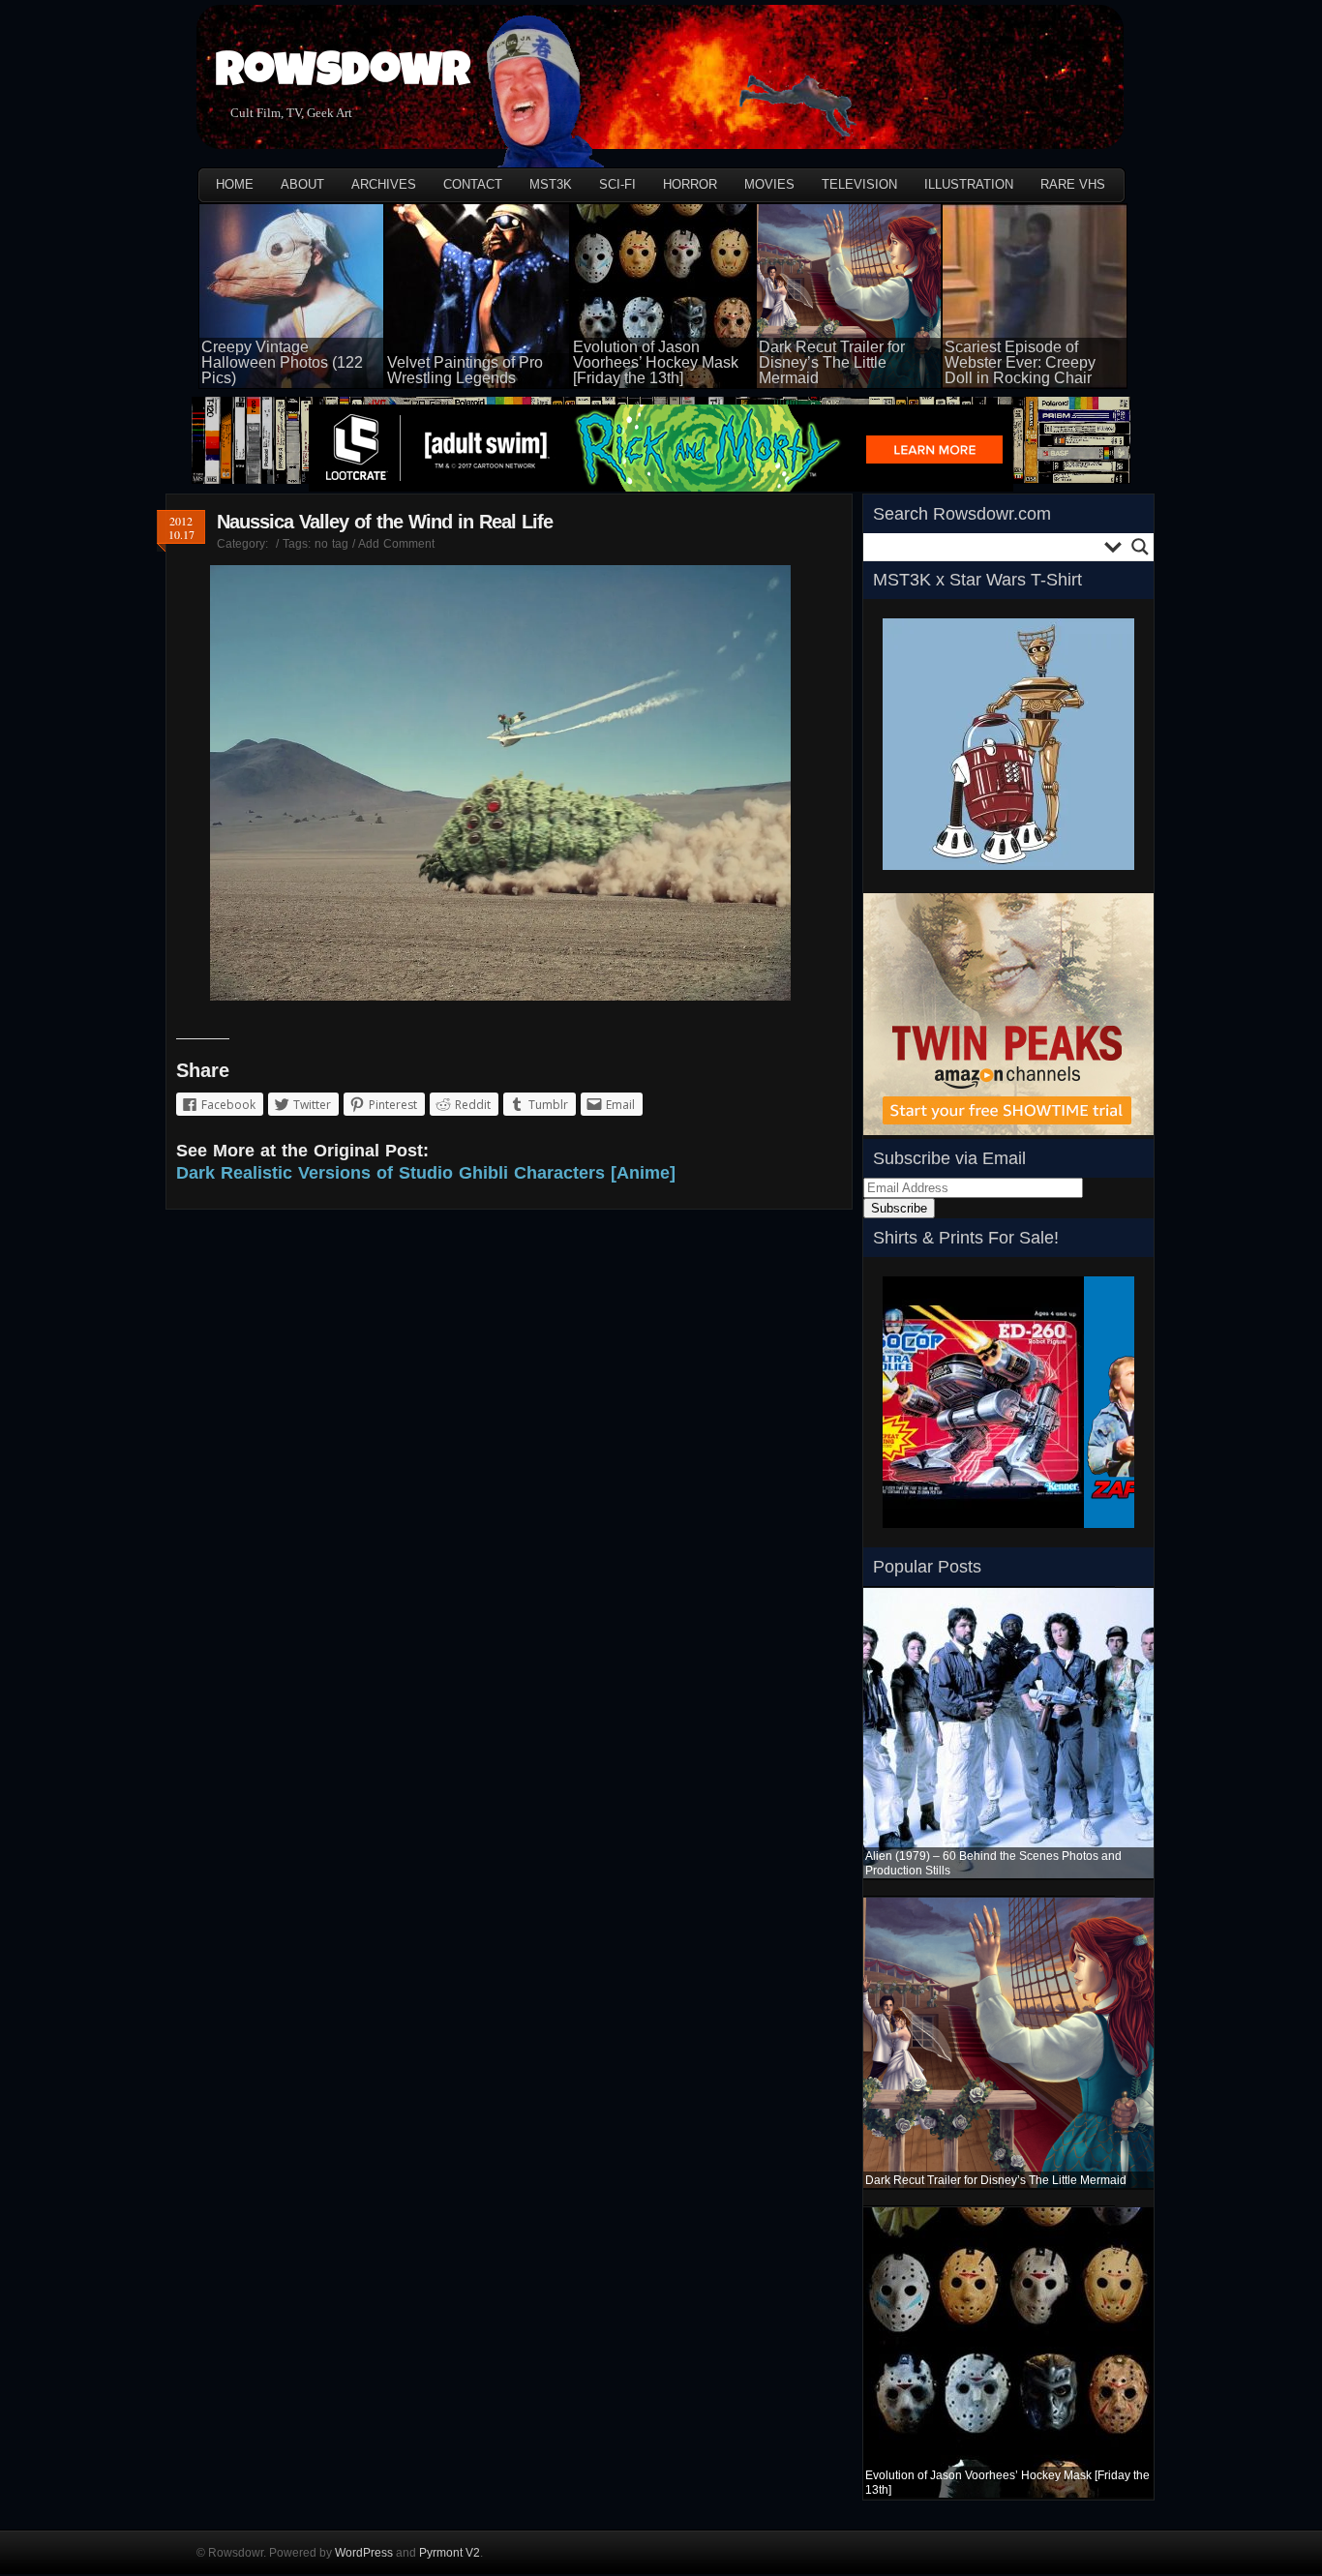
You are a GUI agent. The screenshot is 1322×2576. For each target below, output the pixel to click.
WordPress (364, 2553)
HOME (235, 184)
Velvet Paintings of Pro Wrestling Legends (465, 370)
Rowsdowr (343, 75)
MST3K (551, 184)
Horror (690, 184)
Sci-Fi (617, 184)
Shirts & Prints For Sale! (966, 1238)
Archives (384, 184)
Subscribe (899, 1208)
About (302, 184)
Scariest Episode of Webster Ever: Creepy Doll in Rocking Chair (1020, 362)
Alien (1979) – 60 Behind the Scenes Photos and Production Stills (993, 1863)
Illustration (969, 184)
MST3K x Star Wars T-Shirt (977, 580)
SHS (896, 1534)
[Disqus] (509, 1481)
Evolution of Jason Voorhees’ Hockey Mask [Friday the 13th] (656, 362)
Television (859, 184)
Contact (473, 184)
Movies (769, 184)
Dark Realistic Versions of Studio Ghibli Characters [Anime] (426, 1173)
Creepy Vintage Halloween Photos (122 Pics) (282, 362)
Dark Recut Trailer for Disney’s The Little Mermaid (832, 362)
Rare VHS (1073, 184)
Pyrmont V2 (450, 2553)
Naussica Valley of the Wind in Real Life (385, 522)
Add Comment (396, 544)
